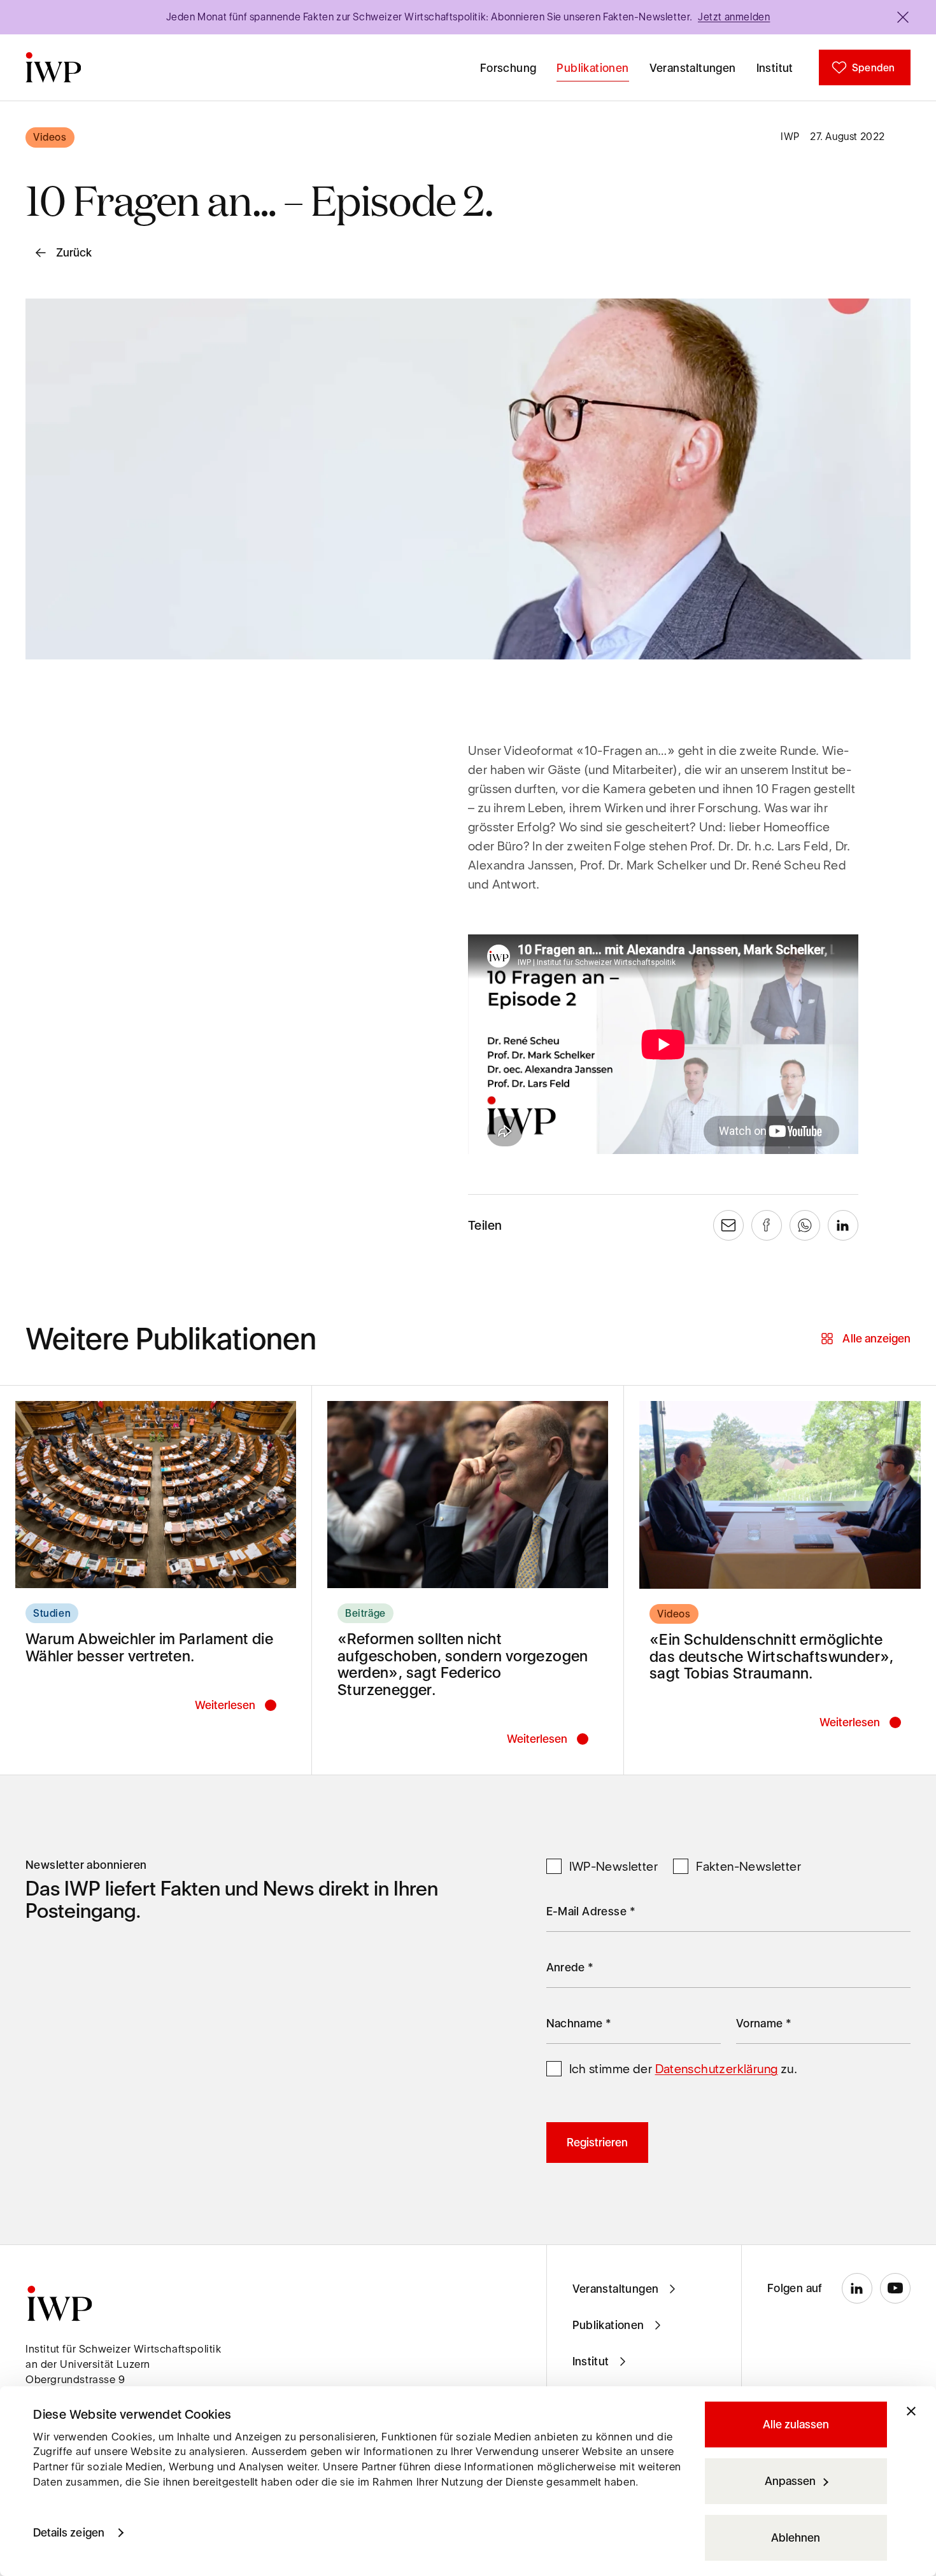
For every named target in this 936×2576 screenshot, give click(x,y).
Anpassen (790, 2481)
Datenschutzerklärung (717, 2069)
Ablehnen (796, 2537)
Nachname (579, 2023)
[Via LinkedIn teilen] (843, 1225)
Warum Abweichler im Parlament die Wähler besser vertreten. (149, 1647)
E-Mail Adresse (591, 1911)
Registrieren (597, 2142)
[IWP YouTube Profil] (895, 2288)
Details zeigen (69, 2532)
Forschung (508, 68)
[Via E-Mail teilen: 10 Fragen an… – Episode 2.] (728, 1225)
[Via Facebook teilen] (767, 1225)
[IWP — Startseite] (53, 67)
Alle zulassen (796, 2424)
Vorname (764, 2023)
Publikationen (592, 68)
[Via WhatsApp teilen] (805, 1225)
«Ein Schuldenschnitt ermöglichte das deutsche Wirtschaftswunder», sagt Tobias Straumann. (772, 1656)
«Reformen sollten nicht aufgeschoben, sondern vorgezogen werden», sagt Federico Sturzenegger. (463, 1664)
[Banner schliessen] (903, 17)
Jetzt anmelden (734, 17)
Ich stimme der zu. (684, 2069)
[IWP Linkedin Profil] (857, 2288)
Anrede (570, 1967)
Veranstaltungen (693, 68)
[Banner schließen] (911, 2411)
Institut (775, 68)
